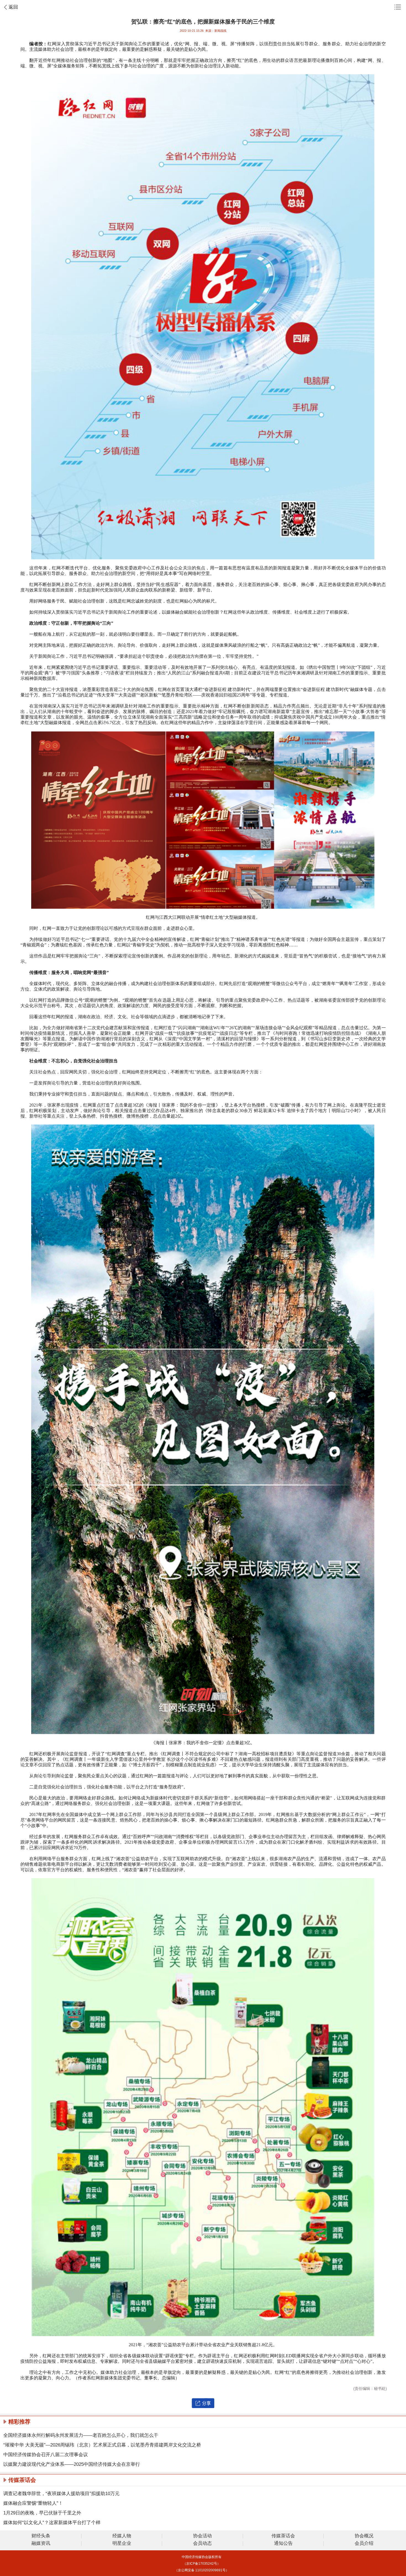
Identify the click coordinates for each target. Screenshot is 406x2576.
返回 (13, 7)
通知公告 (283, 2544)
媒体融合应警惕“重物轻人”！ (33, 2503)
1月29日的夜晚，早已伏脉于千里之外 (42, 2513)
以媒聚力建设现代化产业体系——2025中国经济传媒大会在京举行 (72, 2464)
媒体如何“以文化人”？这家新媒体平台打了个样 (52, 2523)
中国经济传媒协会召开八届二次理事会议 (46, 2455)
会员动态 (202, 2544)
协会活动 (202, 2536)
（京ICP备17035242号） (202, 2564)
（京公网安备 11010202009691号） (202, 2570)
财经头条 (41, 2536)
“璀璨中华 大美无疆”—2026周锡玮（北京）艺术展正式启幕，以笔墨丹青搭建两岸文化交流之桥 (102, 2445)
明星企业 (122, 2544)
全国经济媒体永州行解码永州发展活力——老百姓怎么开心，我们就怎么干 (81, 2435)
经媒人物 (122, 2536)
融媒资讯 (41, 2544)
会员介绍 (364, 2544)
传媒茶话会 (283, 2536)
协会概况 (364, 2536)
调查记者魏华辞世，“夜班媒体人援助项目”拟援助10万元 (61, 2494)
